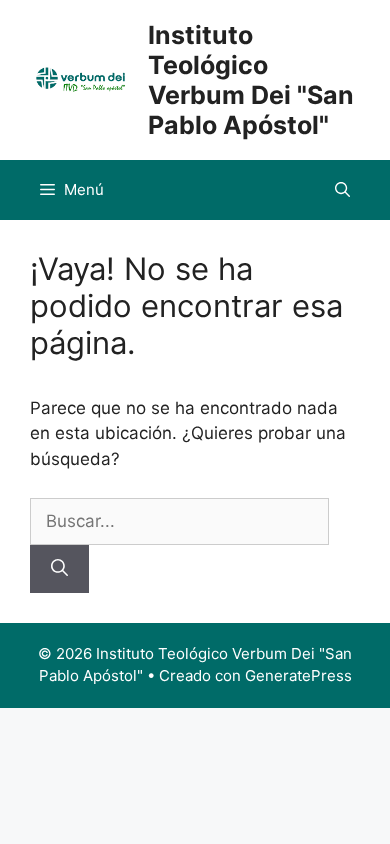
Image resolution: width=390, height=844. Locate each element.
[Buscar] (59, 569)
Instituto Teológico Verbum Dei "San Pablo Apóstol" (251, 80)
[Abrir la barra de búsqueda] (342, 190)
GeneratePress (298, 675)
